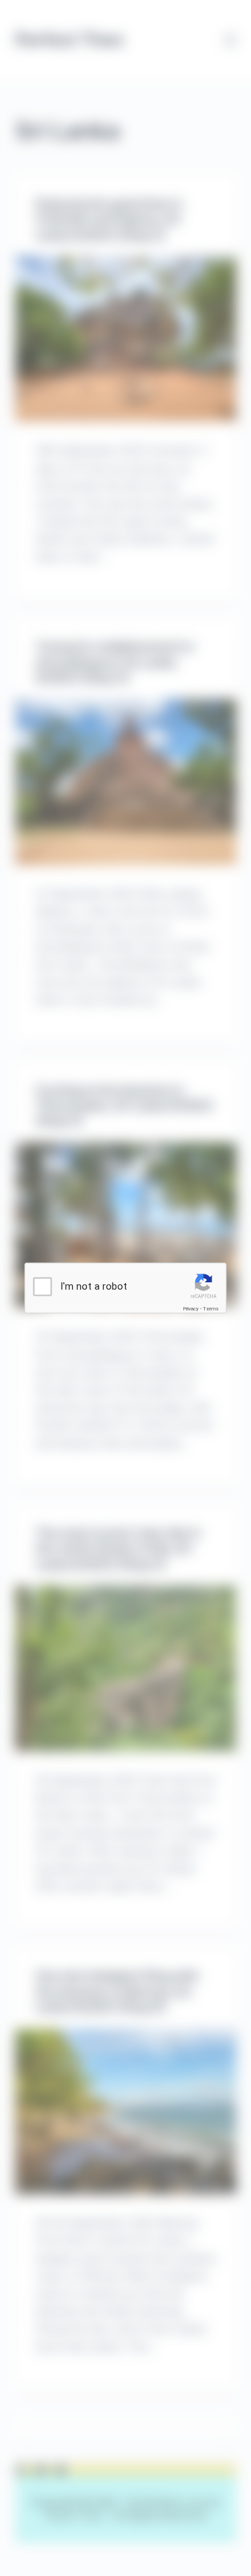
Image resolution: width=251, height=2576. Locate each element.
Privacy (191, 1309)
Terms (211, 1309)
